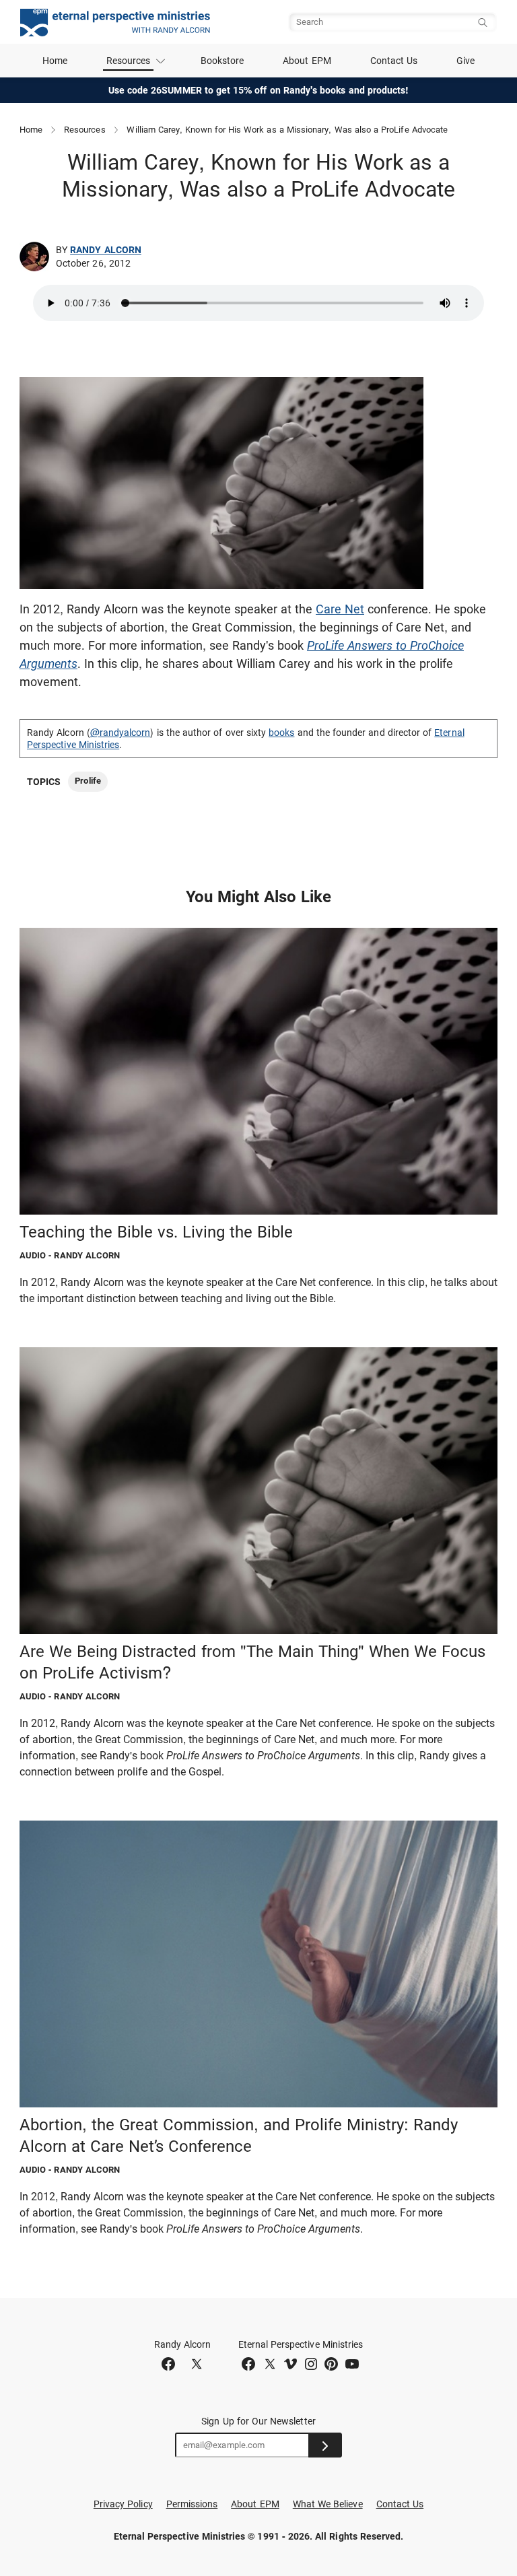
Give (466, 61)
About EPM (307, 61)
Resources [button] (129, 61)
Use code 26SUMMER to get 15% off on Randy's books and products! (259, 90)
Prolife (88, 781)
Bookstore (222, 61)
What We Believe (328, 2504)
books (281, 733)
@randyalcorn (120, 733)
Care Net (340, 609)
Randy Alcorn (106, 250)
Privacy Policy (123, 2504)
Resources (85, 130)
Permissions (192, 2504)
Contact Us (394, 61)
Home (55, 61)
